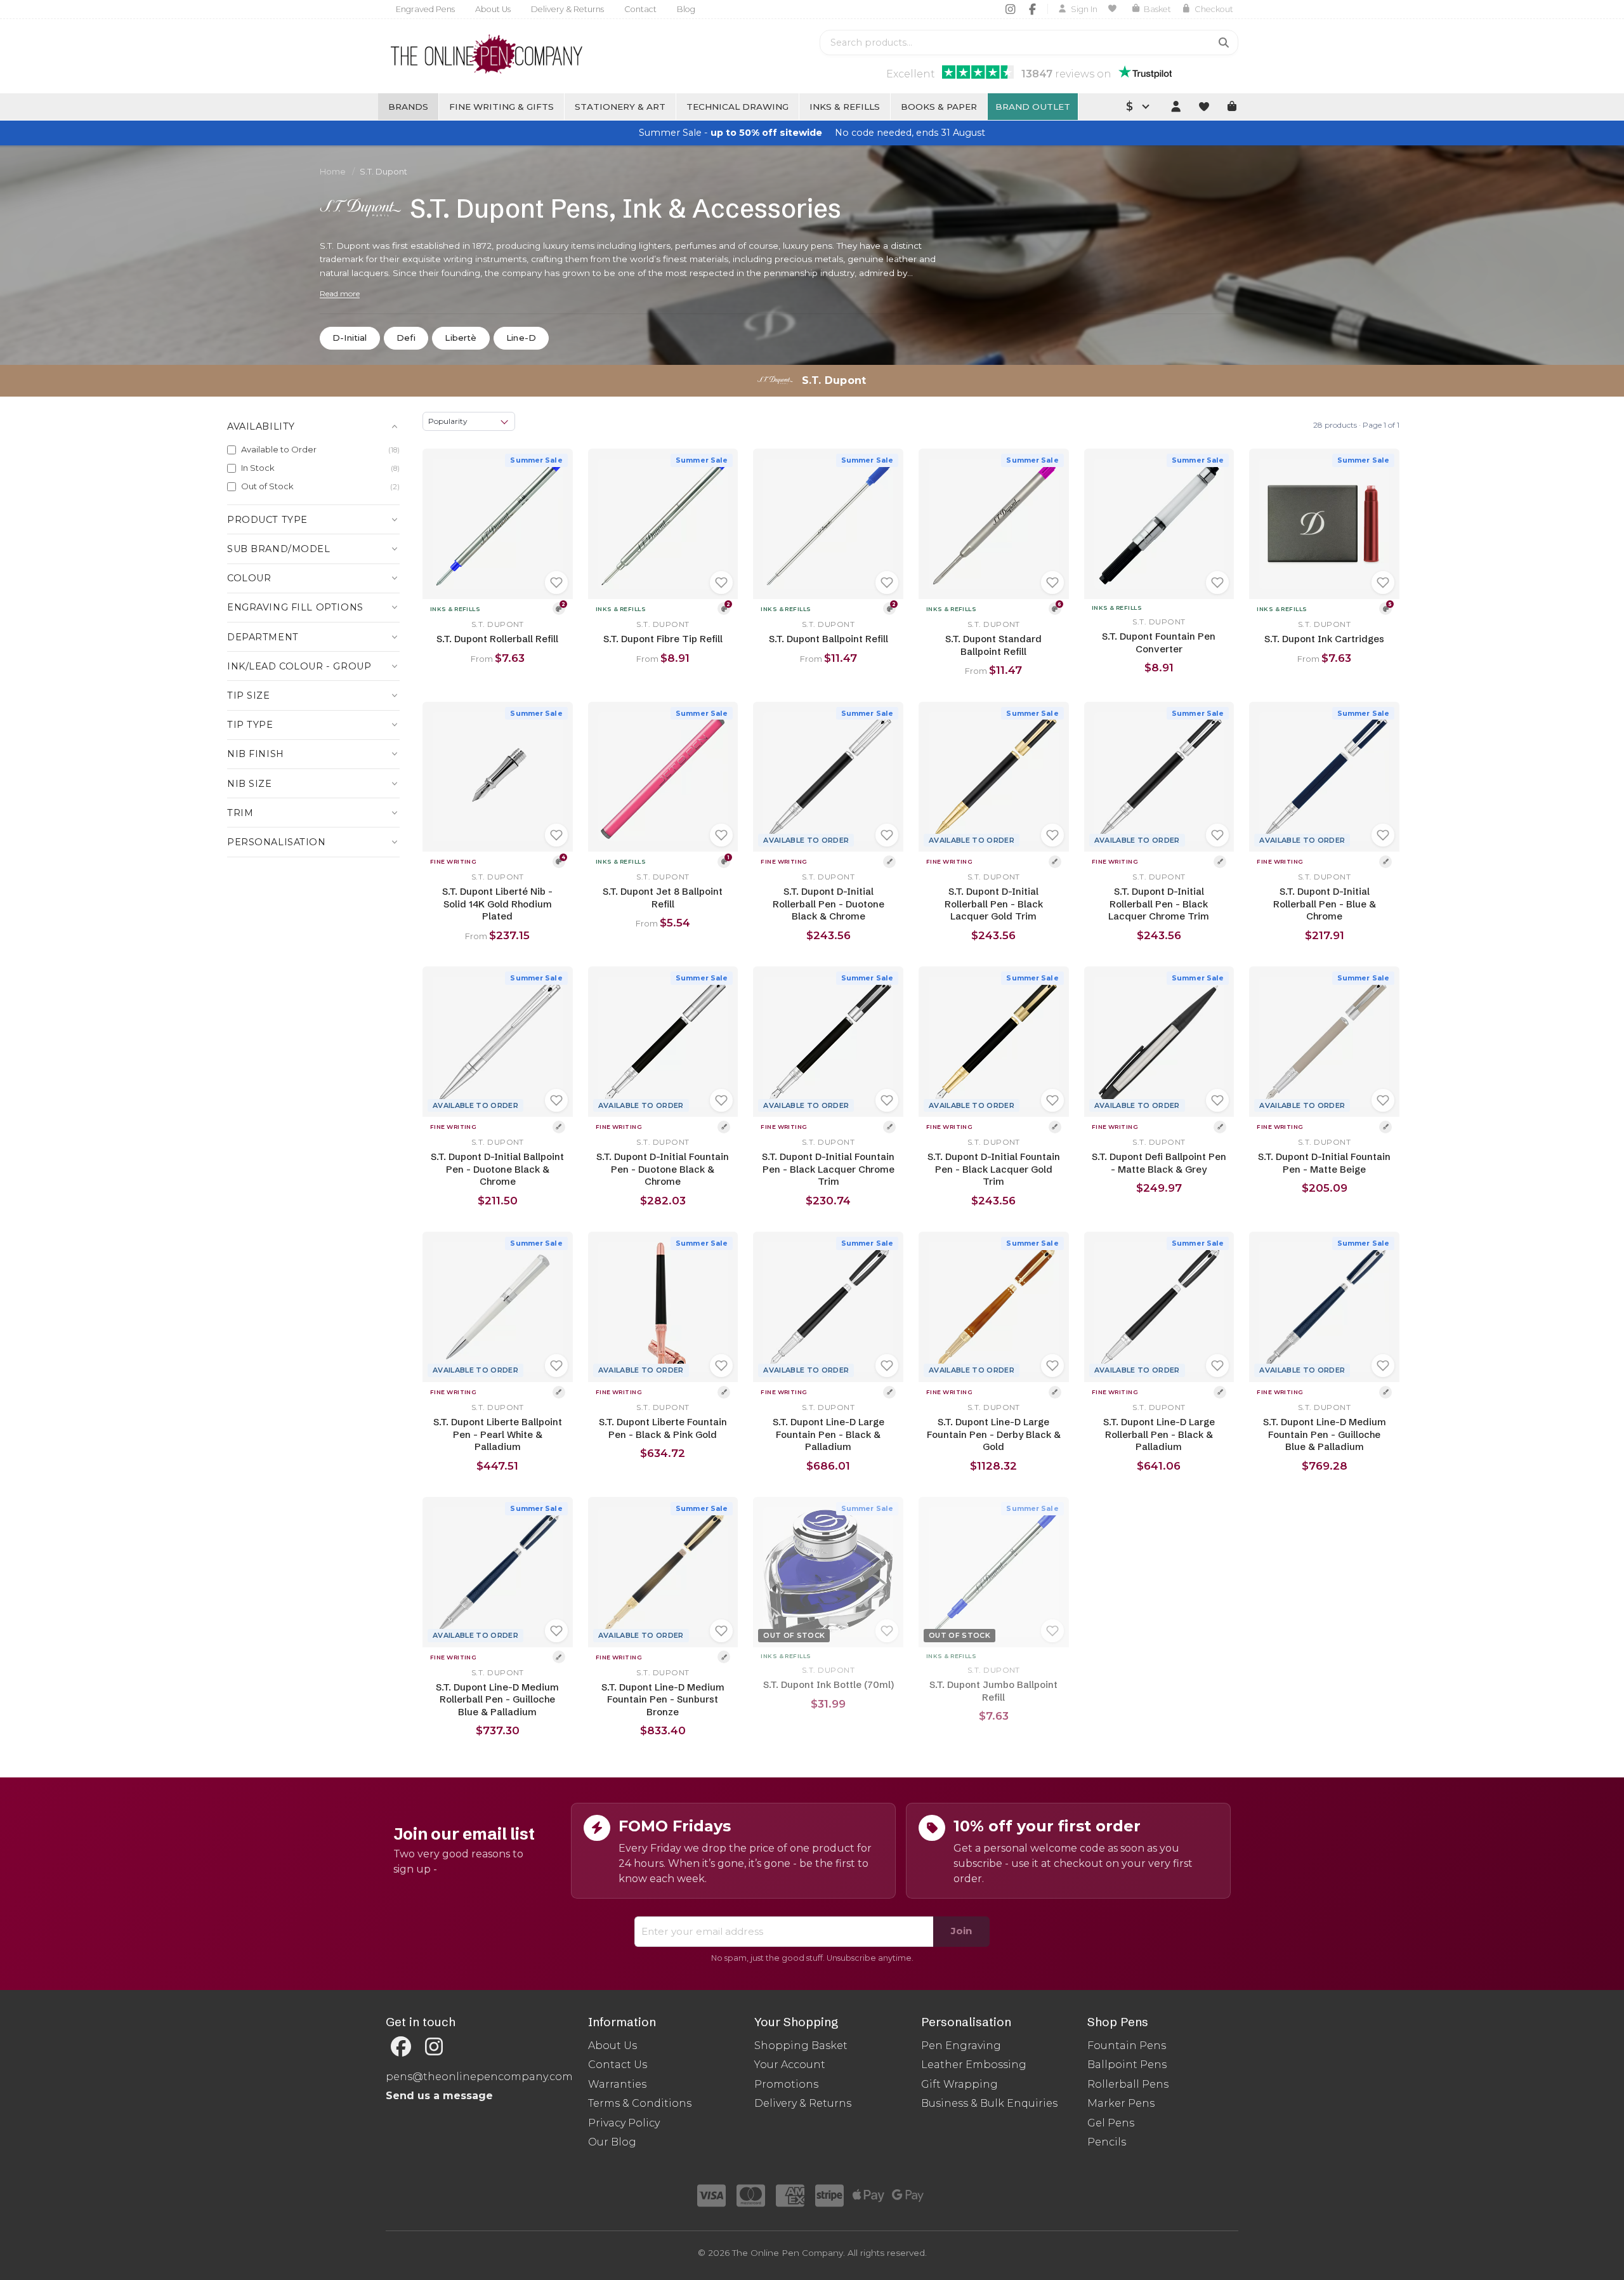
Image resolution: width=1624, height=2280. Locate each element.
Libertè (461, 338)
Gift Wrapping (959, 2084)
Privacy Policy (624, 2123)
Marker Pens (1121, 2103)
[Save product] (556, 583)
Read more (340, 293)
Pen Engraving (961, 2046)
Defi (406, 338)
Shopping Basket (801, 2046)
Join (961, 1931)
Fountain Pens (1127, 2046)
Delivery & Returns (567, 9)
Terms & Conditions (640, 2103)
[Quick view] (437, 463)
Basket (1157, 9)
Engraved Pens (425, 9)
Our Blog (612, 2142)
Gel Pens (1111, 2123)
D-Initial (350, 338)
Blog (686, 9)
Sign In (1084, 9)
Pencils (1107, 2142)
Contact (640, 9)
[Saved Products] (1114, 9)
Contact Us (618, 2065)
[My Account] (1175, 107)
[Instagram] (1010, 9)
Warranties (617, 2084)
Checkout (1214, 9)
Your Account (790, 2065)
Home (333, 172)
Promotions (786, 2084)
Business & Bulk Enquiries (989, 2103)
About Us (493, 9)
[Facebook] (1032, 9)
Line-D (521, 338)
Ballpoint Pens (1127, 2065)
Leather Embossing (974, 2065)
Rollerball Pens (1128, 2084)
